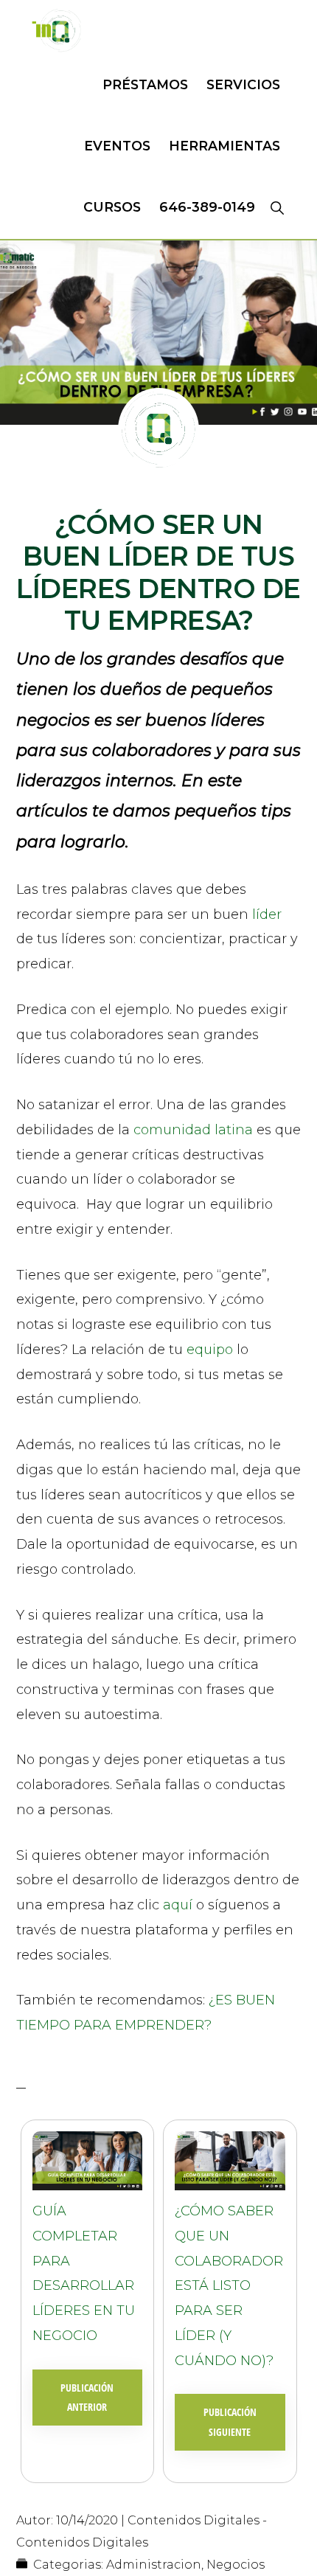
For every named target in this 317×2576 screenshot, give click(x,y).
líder (267, 914)
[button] (277, 207)
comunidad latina (195, 1130)
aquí (178, 1905)
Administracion (154, 2565)
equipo (210, 1350)
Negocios (236, 2565)
